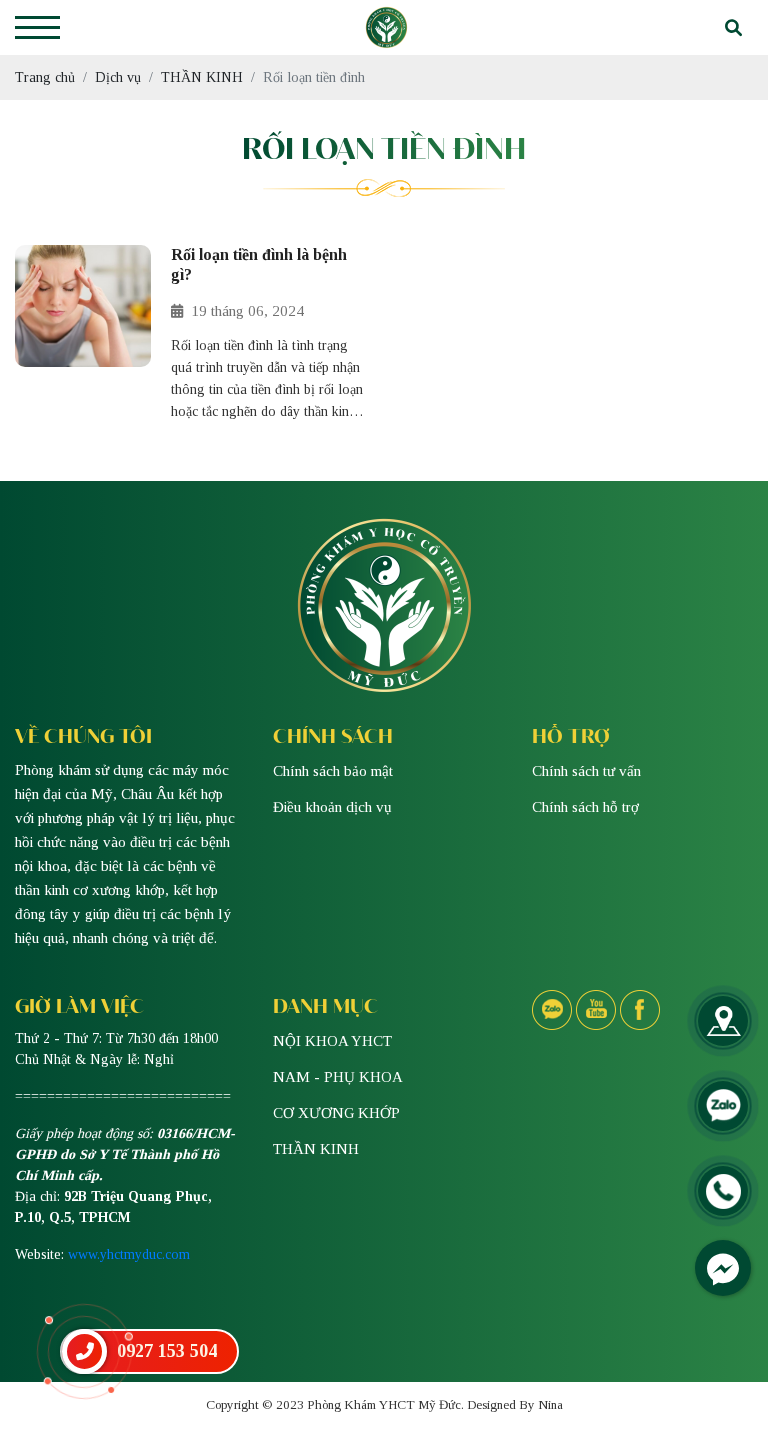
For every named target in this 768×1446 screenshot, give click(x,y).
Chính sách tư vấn (586, 771)
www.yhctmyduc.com (129, 1254)
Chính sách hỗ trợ (585, 807)
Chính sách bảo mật (333, 771)
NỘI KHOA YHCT (332, 1041)
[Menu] (37, 27)
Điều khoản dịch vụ (332, 807)
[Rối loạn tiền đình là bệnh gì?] (83, 334)
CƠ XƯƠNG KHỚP (336, 1113)
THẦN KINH (316, 1149)
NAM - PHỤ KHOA (338, 1077)
